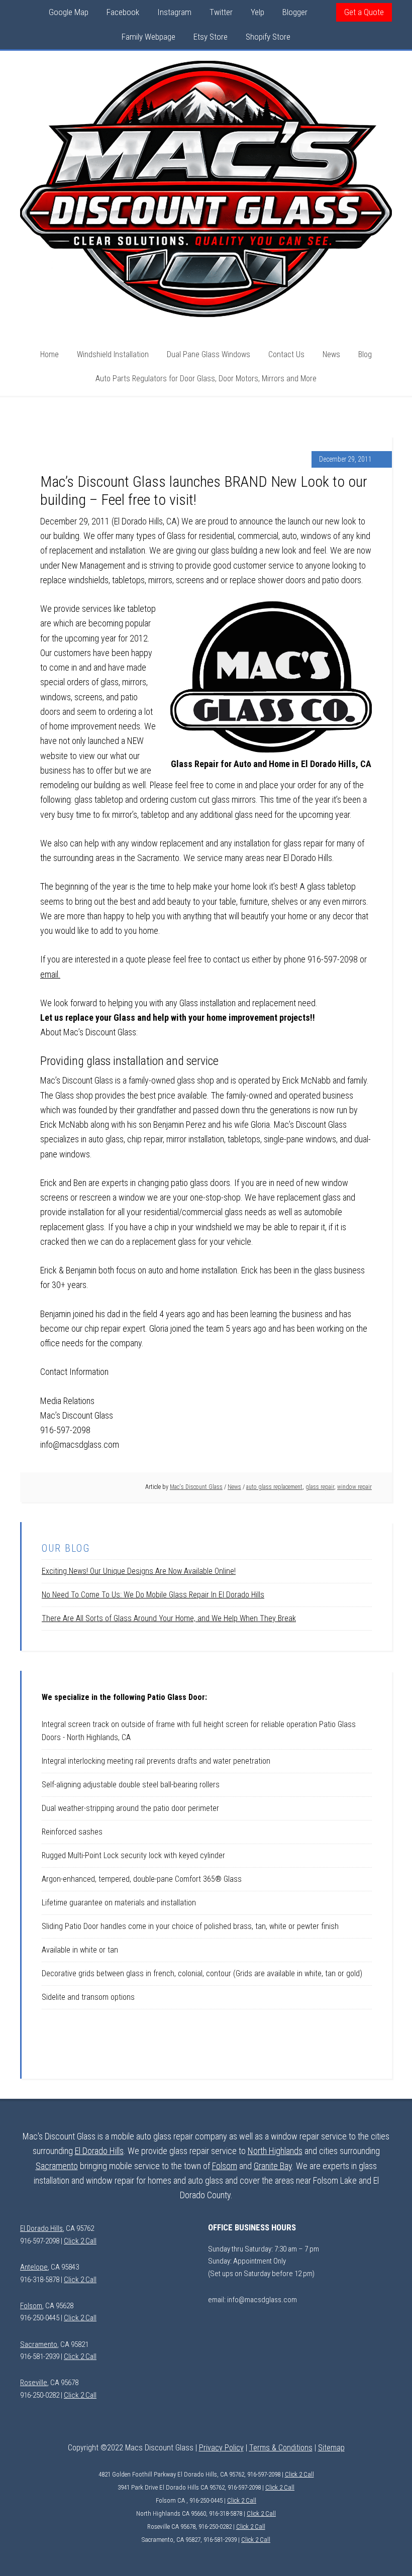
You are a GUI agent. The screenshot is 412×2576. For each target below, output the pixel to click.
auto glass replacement (274, 1487)
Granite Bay (273, 2166)
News (234, 1487)
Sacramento (57, 2166)
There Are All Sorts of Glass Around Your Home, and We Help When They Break (169, 1618)
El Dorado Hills (99, 2151)
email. (50, 974)
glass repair (320, 1487)
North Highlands (275, 2151)
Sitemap (331, 2448)
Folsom (225, 2166)
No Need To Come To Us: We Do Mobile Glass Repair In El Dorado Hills (153, 1595)
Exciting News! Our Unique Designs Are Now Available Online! (139, 1571)
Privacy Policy (221, 2448)
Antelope (34, 2267)
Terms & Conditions (281, 2448)
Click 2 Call (80, 2241)
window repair (354, 1487)
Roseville (34, 2383)
